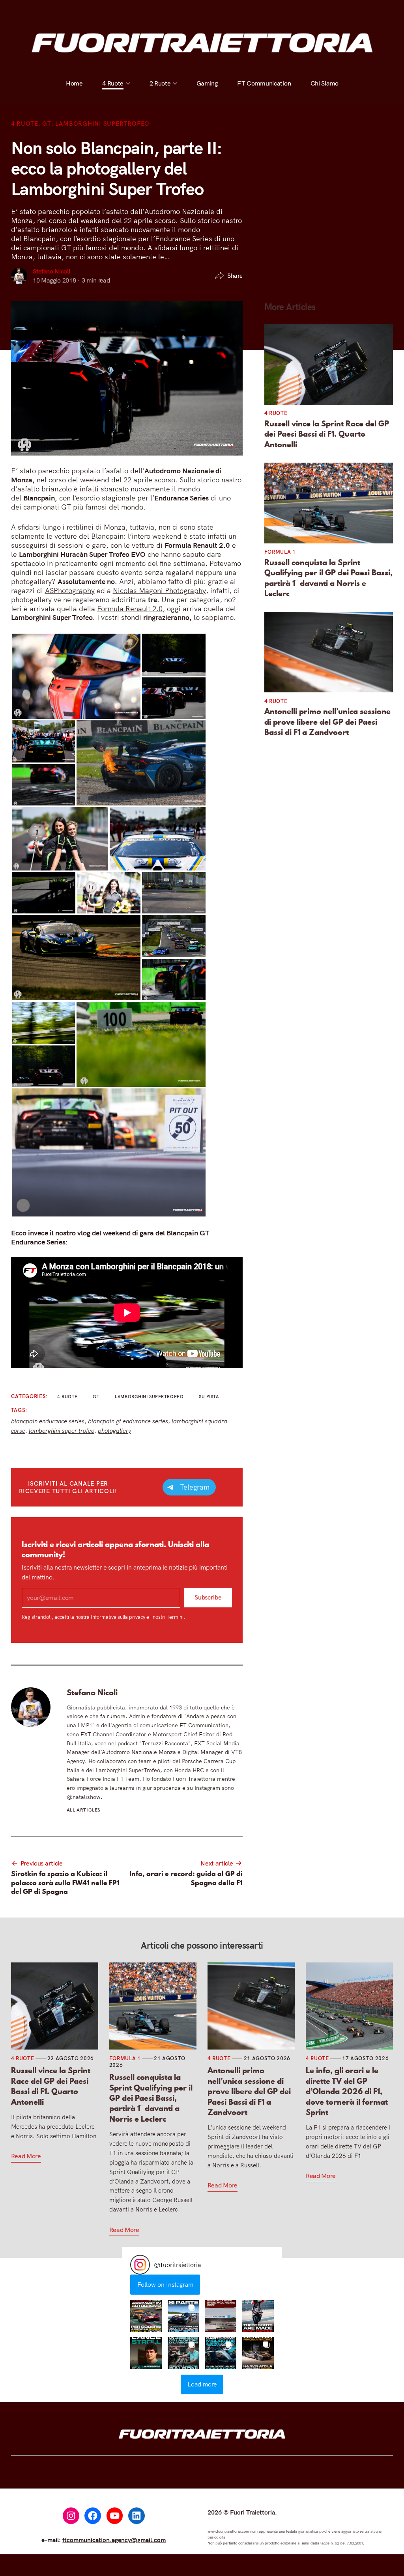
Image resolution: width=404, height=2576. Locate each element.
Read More (26, 2156)
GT (47, 124)
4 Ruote (113, 11)
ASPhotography (70, 591)
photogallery (114, 1431)
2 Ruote (160, 11)
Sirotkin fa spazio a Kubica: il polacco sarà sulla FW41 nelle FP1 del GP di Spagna (65, 1883)
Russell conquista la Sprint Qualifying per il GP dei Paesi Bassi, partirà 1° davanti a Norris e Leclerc (328, 578)
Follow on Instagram (165, 2284)
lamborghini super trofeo (62, 1431)
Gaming (207, 11)
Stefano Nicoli (51, 271)
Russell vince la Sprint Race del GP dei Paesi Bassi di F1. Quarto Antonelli (327, 434)
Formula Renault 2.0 (130, 609)
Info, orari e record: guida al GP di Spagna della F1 (186, 1878)
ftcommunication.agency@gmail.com (114, 2540)
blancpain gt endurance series (128, 1421)
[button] (146, 2316)
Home (74, 11)
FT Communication (264, 11)
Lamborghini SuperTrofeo (102, 124)
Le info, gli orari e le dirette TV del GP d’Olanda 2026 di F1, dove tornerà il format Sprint (347, 2091)
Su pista (209, 1397)
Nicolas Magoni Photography (159, 591)
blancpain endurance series (48, 1421)
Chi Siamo (324, 11)
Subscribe (208, 1598)
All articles (84, 1810)
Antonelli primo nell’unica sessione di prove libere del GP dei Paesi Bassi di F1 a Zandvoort (327, 722)
